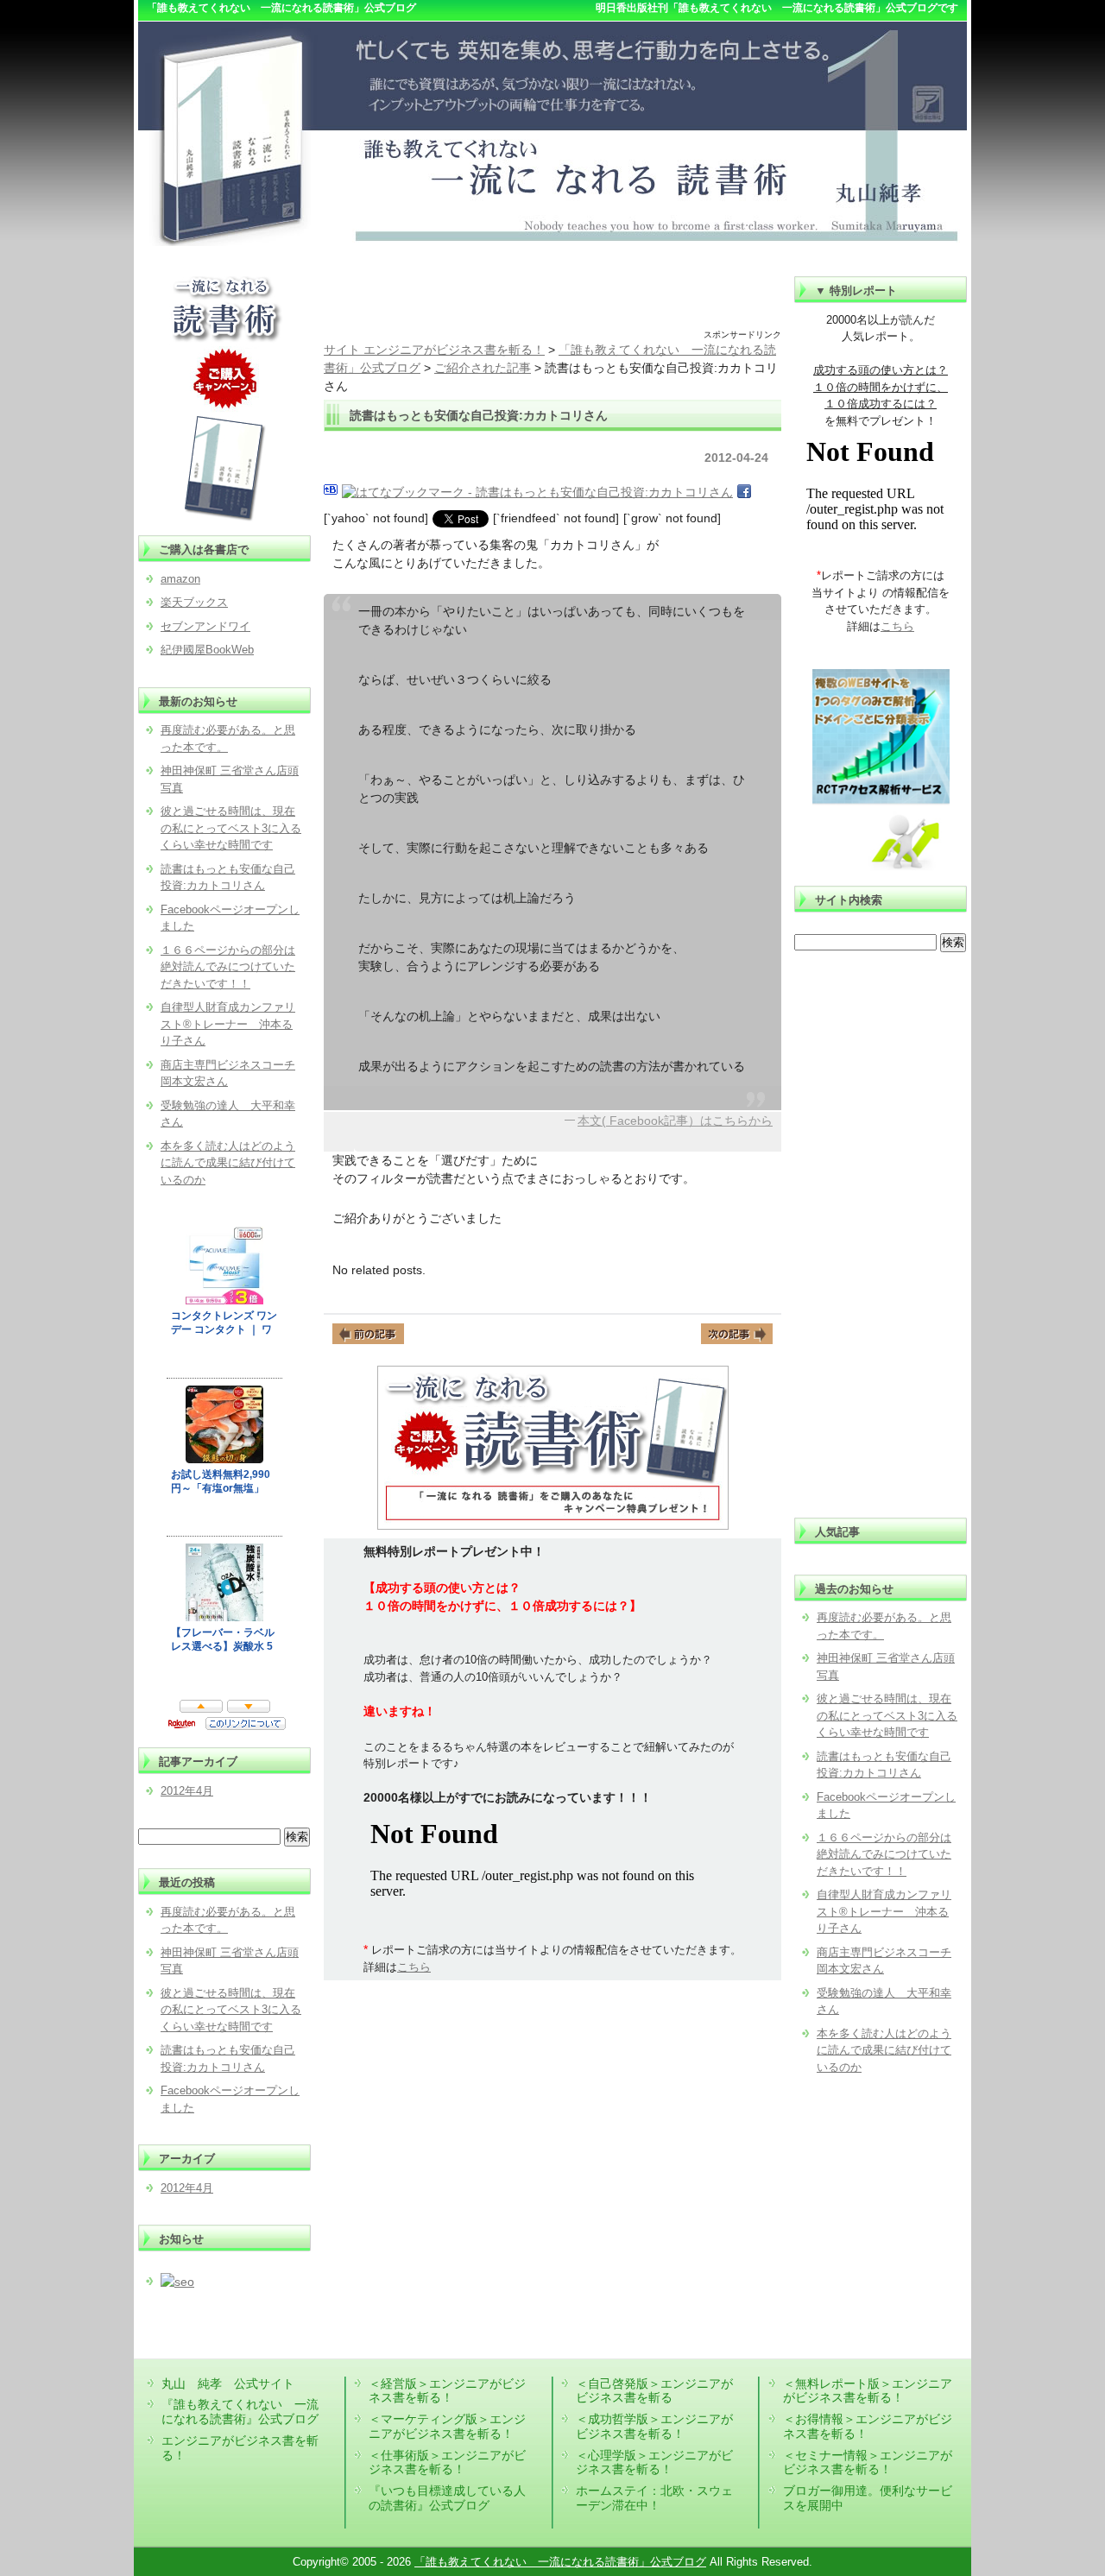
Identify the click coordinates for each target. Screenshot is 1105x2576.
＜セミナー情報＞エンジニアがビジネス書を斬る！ (868, 2462)
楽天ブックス (194, 602)
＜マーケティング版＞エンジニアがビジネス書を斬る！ (447, 2426)
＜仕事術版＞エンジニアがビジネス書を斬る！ (447, 2462)
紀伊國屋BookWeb (207, 650)
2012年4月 (187, 1791)
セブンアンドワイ (205, 626)
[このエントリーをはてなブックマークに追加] (331, 492)
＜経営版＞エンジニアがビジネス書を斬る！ (447, 2391)
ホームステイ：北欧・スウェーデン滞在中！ (654, 2498)
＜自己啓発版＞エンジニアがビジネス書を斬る (654, 2391)
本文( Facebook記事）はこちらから (675, 1121)
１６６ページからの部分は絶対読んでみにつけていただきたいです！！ (884, 1854)
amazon (180, 579)
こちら (414, 1967)
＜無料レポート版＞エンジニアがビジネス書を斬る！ (868, 2391)
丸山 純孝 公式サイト (228, 2383)
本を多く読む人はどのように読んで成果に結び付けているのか (884, 2050)
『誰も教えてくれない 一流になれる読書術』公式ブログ (240, 2412)
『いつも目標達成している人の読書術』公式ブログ (447, 2498)
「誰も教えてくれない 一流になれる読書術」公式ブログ (560, 2562)
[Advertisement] (552, 302)
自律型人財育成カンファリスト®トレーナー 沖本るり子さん (884, 1911)
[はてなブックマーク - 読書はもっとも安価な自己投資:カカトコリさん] (537, 492)
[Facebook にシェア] (744, 492)
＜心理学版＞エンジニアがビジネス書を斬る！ (654, 2462)
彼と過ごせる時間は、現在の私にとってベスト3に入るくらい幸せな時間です (887, 1715)
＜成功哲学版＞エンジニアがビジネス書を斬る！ (654, 2426)
